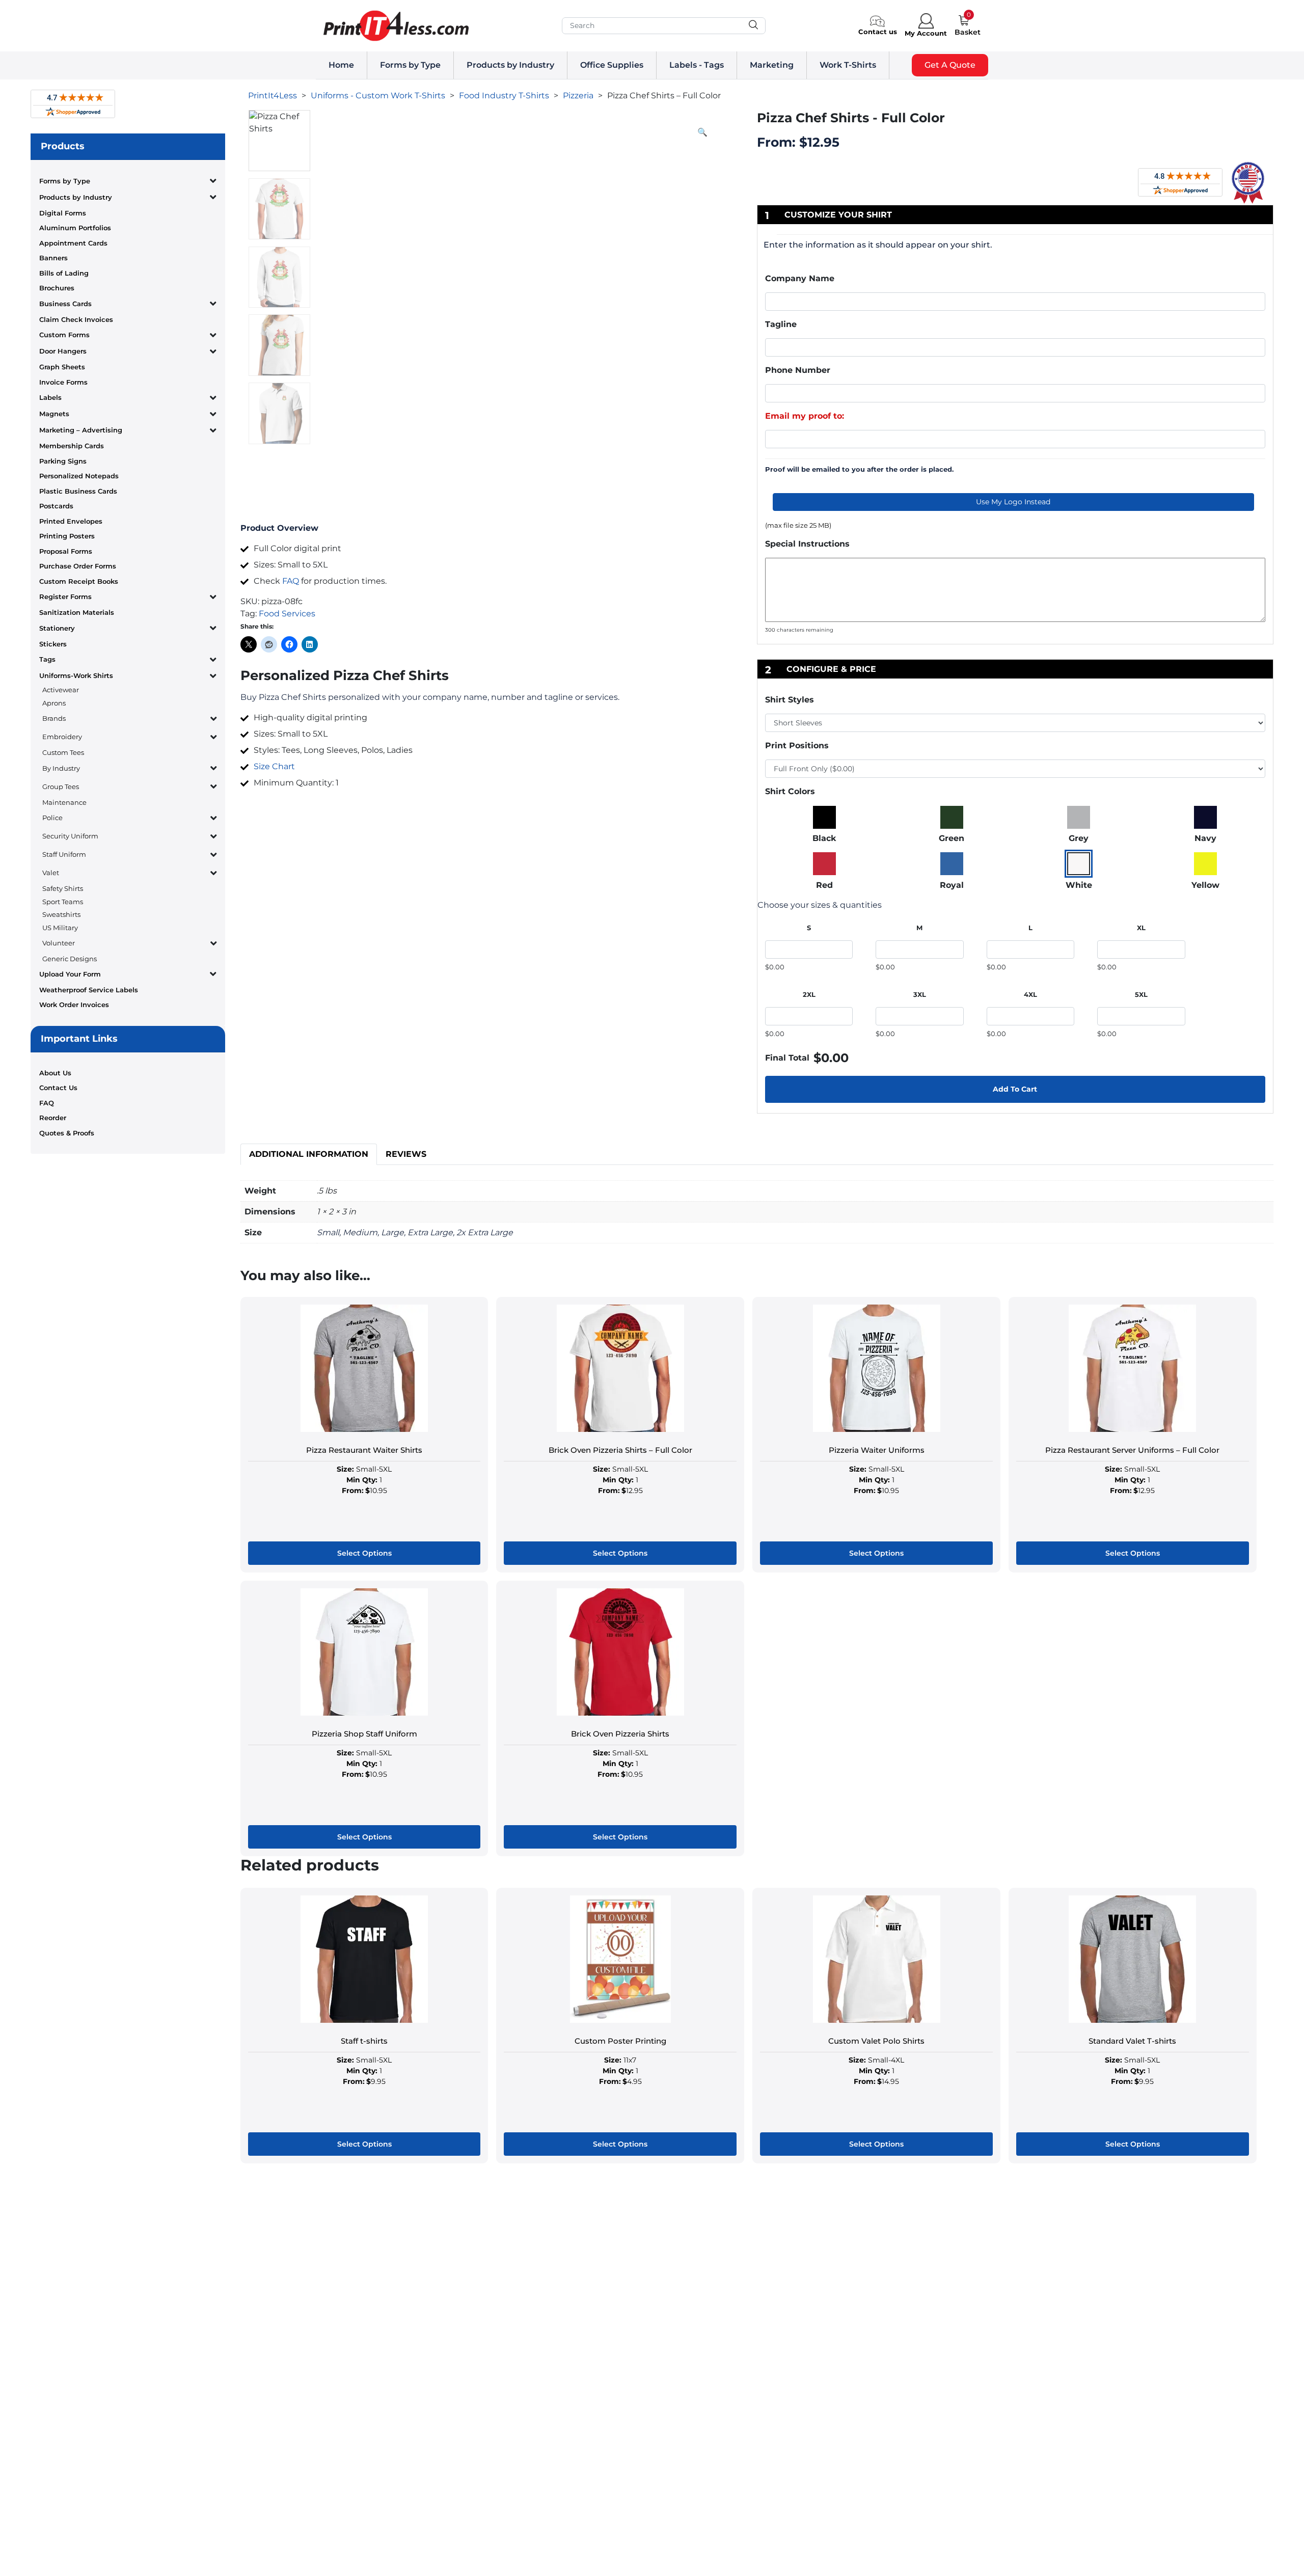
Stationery (57, 628)
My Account (926, 33)
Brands (54, 718)
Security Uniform (70, 836)
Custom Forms (64, 335)
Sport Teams (63, 902)
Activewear (61, 690)
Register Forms (65, 596)
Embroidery (62, 737)
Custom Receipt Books (79, 581)
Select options (364, 1553)
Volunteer (59, 943)
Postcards (56, 506)
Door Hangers (63, 351)
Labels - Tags (697, 65)
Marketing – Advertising (81, 430)
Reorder (53, 1118)
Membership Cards (72, 446)
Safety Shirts (63, 888)
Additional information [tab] (309, 1154)
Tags (47, 659)
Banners (53, 258)
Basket (968, 32)
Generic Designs (70, 959)
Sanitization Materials (77, 612)
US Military (60, 928)
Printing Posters (67, 536)
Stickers (53, 644)
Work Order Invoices (74, 1005)
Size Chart (274, 766)
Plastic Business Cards (78, 491)
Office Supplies (612, 65)
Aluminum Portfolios (75, 228)
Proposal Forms (66, 551)
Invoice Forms (63, 382)
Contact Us (58, 1088)
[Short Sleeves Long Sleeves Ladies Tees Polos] (1015, 723)
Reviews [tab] (406, 1154)
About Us (55, 1073)
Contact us (878, 32)
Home (341, 65)
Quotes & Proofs (67, 1133)
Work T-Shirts (848, 65)
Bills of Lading (64, 273)
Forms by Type (410, 65)
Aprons (54, 703)
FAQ (47, 1103)
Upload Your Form (70, 974)
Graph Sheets (62, 367)
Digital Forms (63, 213)
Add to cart (1015, 1089)
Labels (50, 397)
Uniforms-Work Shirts (76, 675)
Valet (51, 873)
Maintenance (64, 802)
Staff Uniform (64, 854)
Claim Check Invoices (76, 319)
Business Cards (65, 304)
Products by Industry (510, 65)
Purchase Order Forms (78, 566)
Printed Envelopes (71, 521)
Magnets (54, 414)
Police (52, 818)
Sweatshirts (61, 914)
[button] (702, 132)
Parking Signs (63, 461)
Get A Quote (950, 65)
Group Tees (61, 787)
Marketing (772, 65)
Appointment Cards (73, 243)
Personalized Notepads (79, 476)
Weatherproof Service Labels (89, 990)
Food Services (287, 614)
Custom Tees (63, 752)
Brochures (57, 288)
